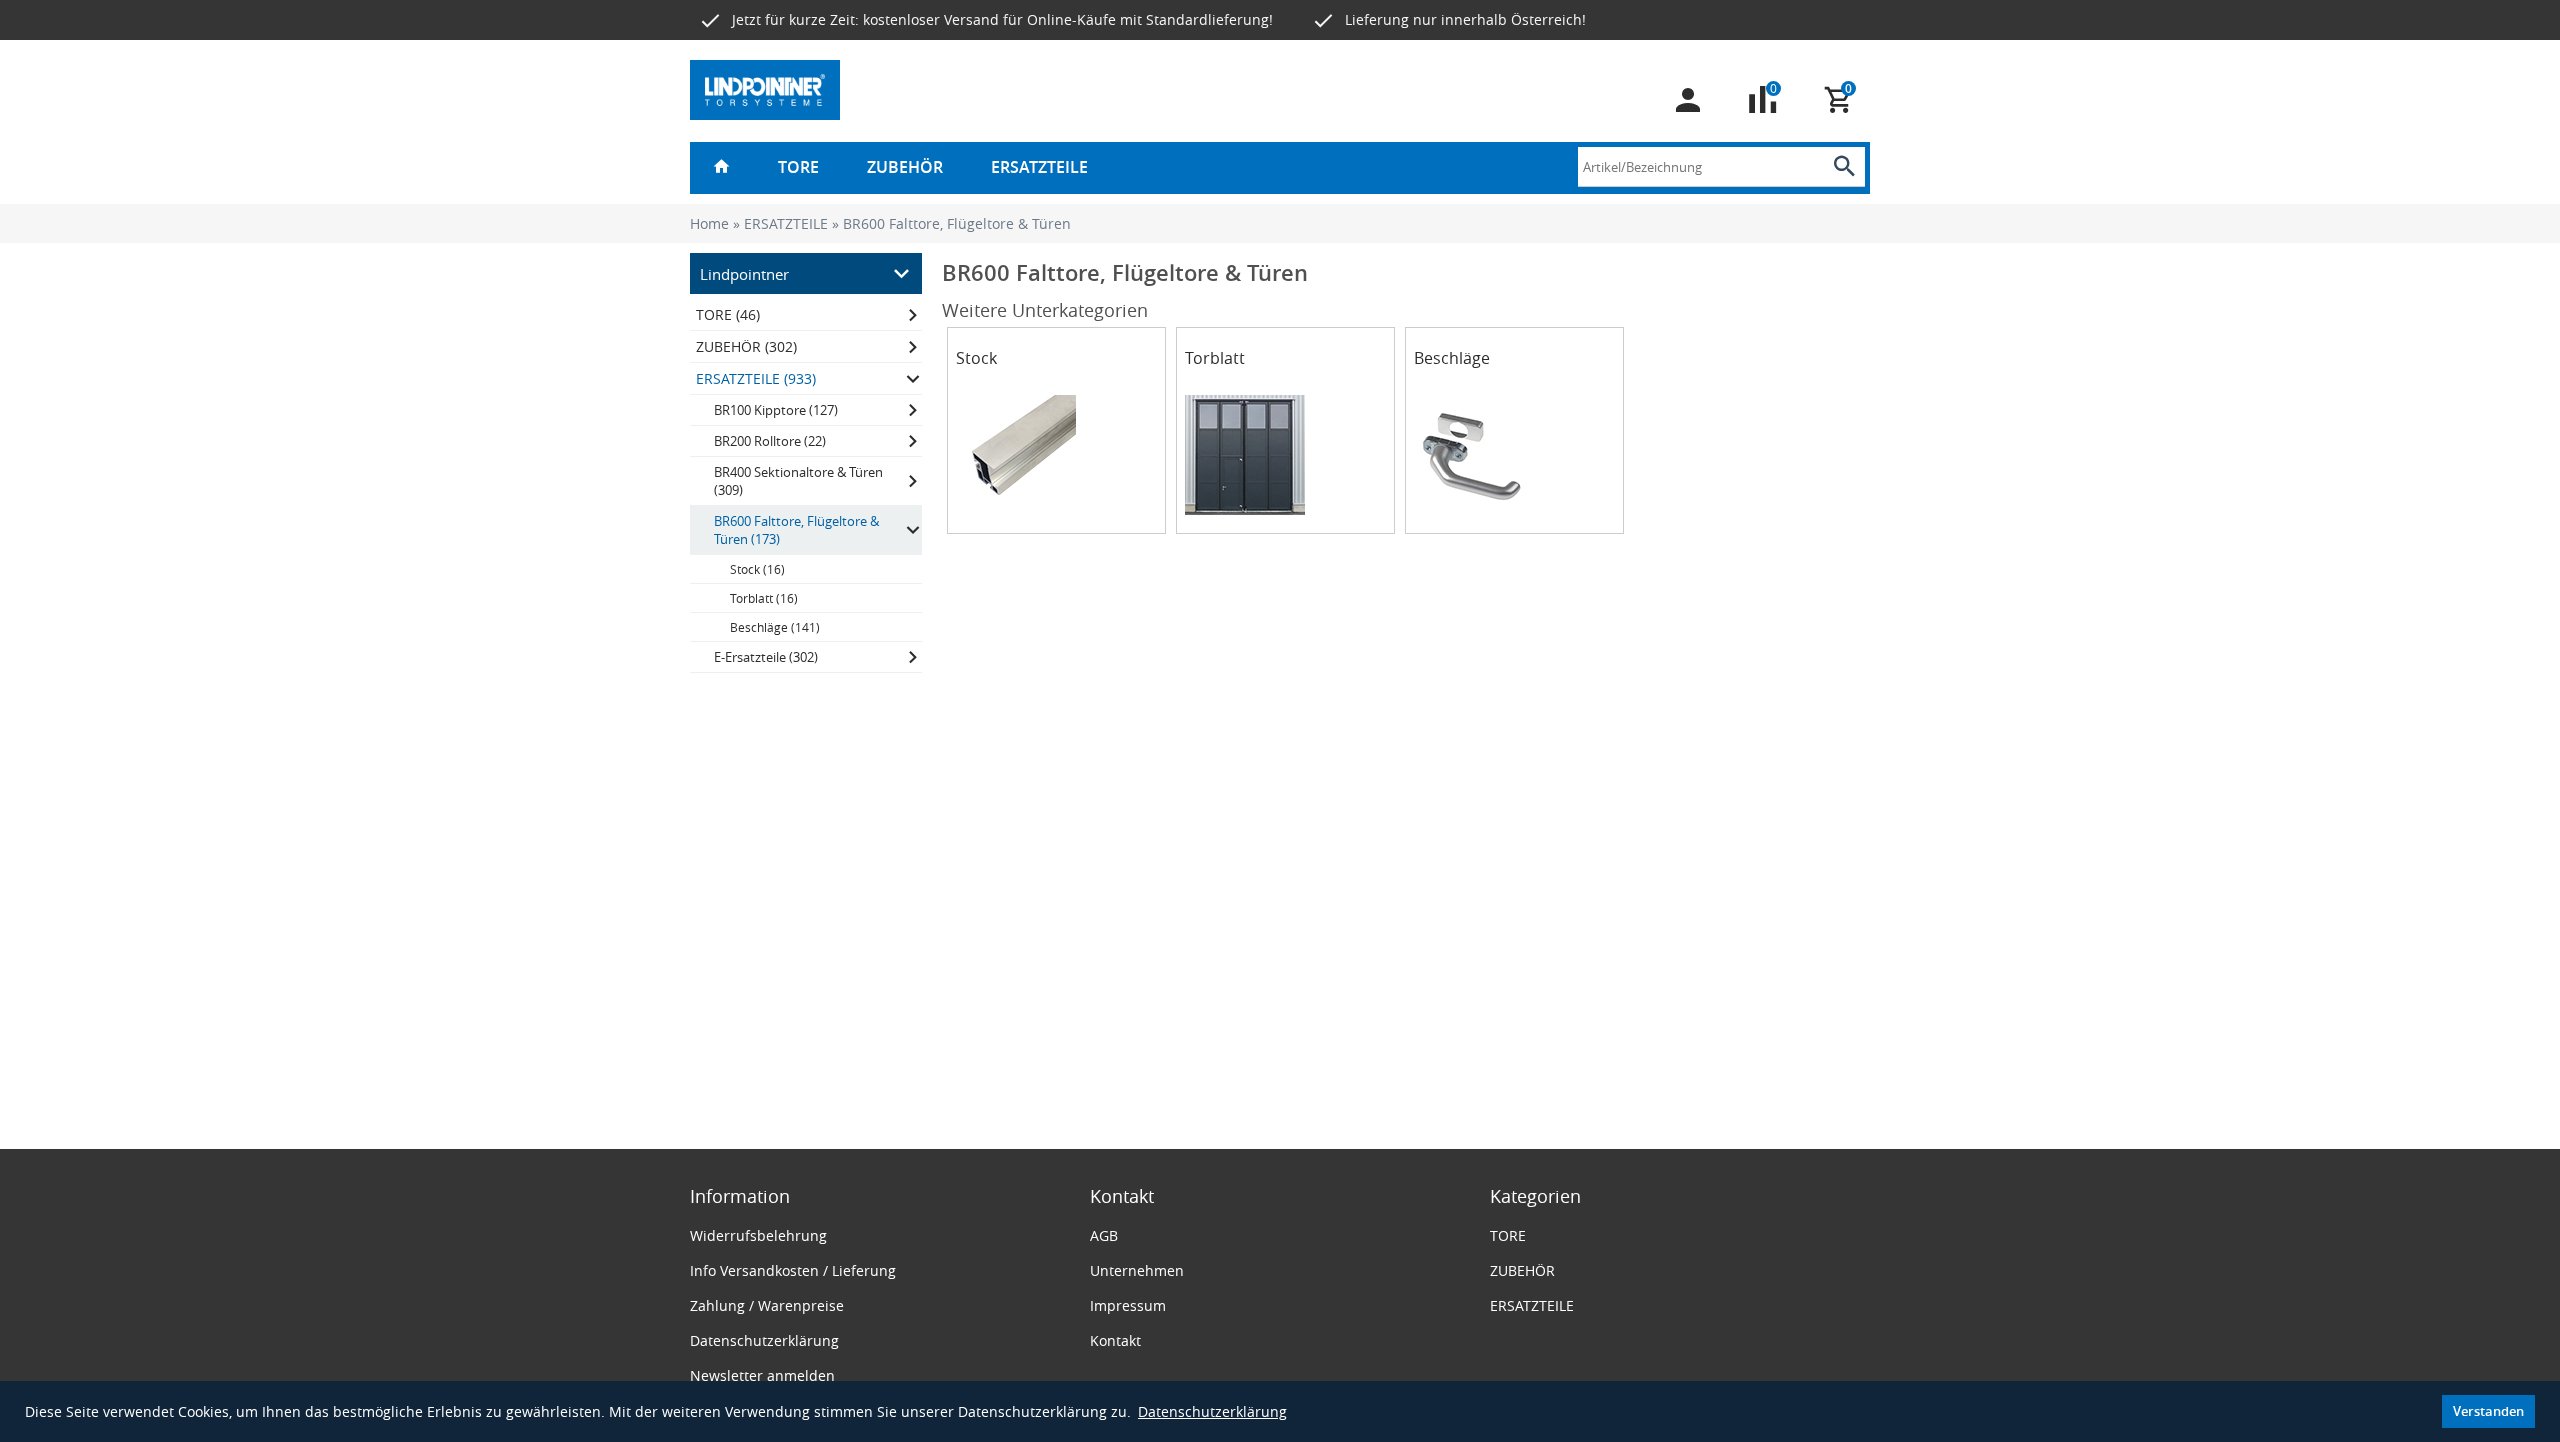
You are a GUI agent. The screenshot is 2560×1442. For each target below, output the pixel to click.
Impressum (1128, 1305)
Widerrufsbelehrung (758, 1235)
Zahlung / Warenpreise (767, 1305)
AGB (1104, 1235)
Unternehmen (1137, 1270)
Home (709, 223)
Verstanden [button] (2488, 1411)
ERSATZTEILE (1039, 167)
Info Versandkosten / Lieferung (793, 1270)
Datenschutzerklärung (1212, 1411)
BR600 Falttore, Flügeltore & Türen (957, 223)
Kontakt (1115, 1340)
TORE (798, 167)
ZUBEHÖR (905, 167)
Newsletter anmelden (762, 1375)
